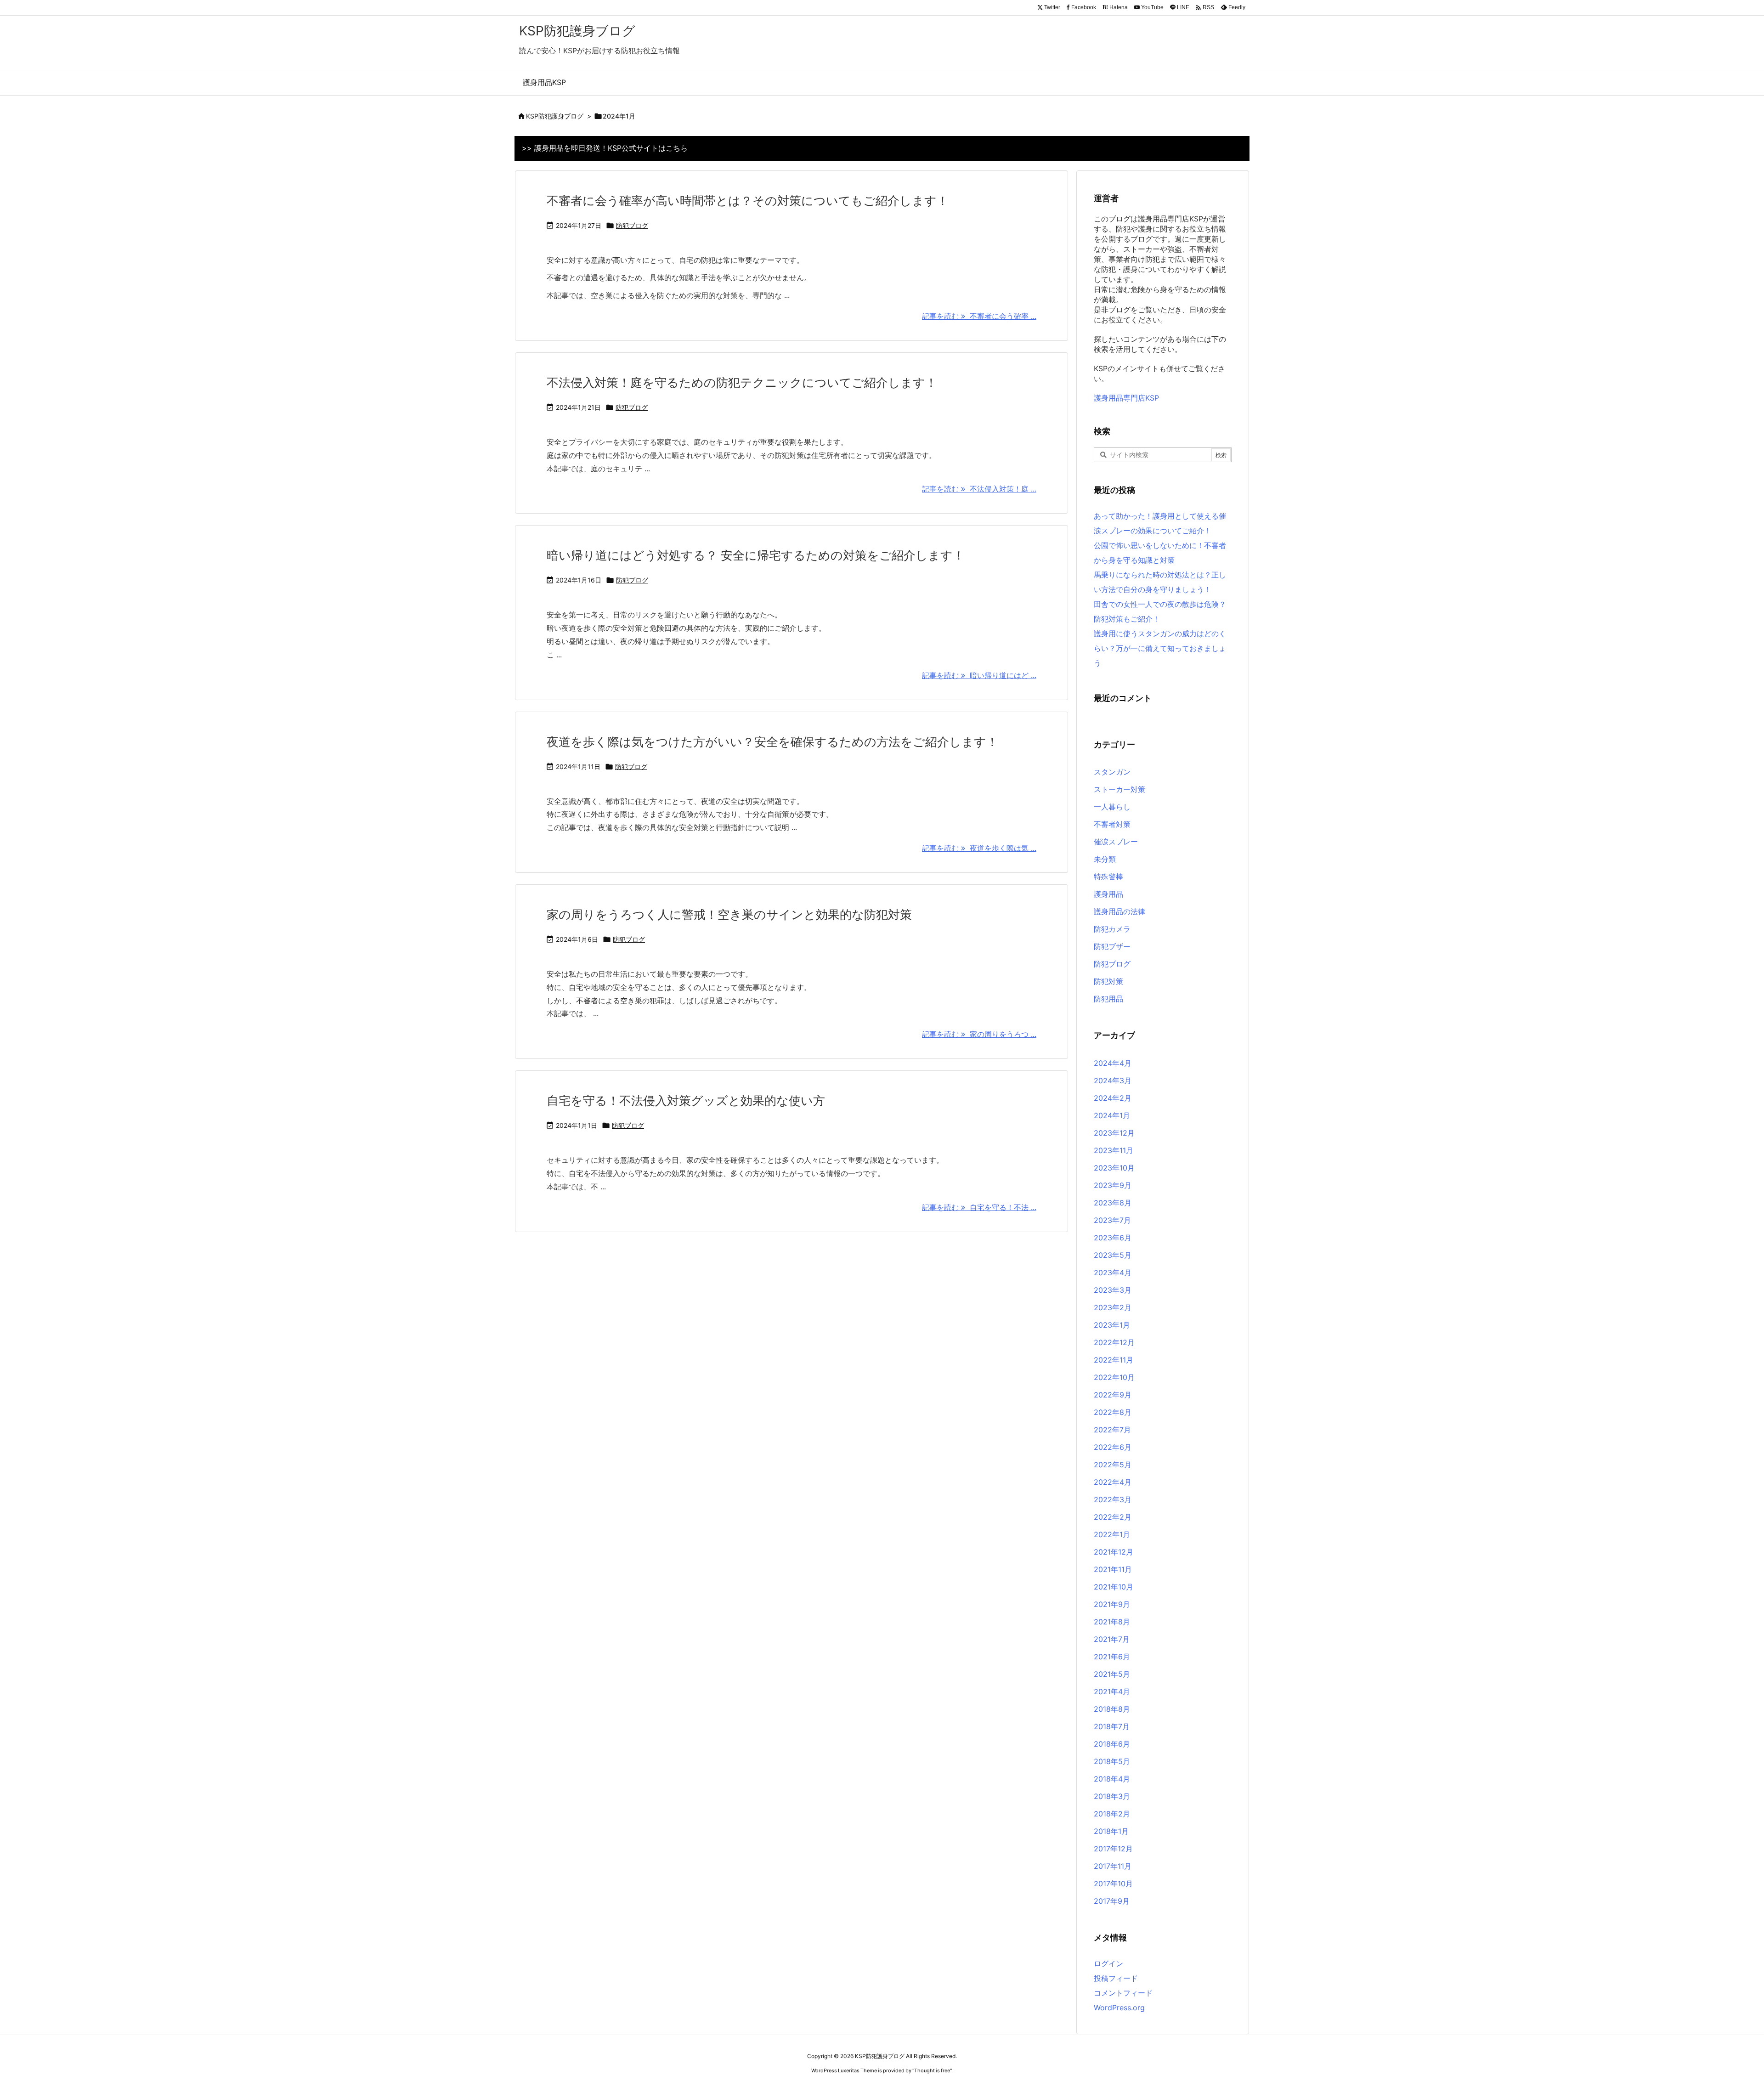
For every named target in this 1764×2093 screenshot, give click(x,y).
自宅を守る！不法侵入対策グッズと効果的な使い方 (686, 1100)
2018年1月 (1111, 1831)
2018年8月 (1112, 1709)
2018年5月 (1112, 1761)
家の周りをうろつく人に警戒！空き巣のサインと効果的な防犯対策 (729, 914)
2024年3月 (1113, 1080)
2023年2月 (1113, 1307)
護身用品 (1108, 894)
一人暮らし (1112, 807)
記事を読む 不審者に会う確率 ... (979, 316)
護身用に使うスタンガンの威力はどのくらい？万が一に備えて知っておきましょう (1160, 648)
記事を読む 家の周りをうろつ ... (979, 1034)
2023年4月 (1113, 1273)
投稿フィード (1116, 1978)
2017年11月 (1113, 1866)
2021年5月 (1112, 1674)
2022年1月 (1112, 1534)
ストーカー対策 (1119, 789)
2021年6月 (1112, 1657)
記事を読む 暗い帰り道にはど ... (979, 675)
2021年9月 (1112, 1604)
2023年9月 (1113, 1185)
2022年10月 (1114, 1377)
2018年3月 (1112, 1796)
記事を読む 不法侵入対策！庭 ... (979, 489)
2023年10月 (1114, 1168)
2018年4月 (1112, 1779)
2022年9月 (1113, 1395)
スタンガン (1112, 772)
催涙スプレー (1116, 842)
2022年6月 (1113, 1447)
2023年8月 (1113, 1203)
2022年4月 (1113, 1482)
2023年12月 (1114, 1133)
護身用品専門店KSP (1126, 398)
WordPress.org (1119, 2008)
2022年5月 (1113, 1465)
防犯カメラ (1112, 929)
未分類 (1105, 859)
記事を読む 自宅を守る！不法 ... (979, 1207)
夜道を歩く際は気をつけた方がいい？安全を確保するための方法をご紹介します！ (772, 742)
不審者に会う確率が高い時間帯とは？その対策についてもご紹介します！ (748, 201)
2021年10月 (1114, 1587)
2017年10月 (1113, 1884)
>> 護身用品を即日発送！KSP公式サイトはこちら (605, 148)
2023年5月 (1113, 1255)
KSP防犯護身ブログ (555, 116)
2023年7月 (1112, 1220)
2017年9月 (1112, 1901)
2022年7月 (1112, 1430)
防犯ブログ (632, 225)
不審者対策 (1112, 824)
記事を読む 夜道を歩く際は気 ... (979, 848)
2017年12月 (1113, 1849)
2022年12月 (1114, 1342)
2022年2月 (1113, 1517)
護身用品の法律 (1119, 911)
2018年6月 (1112, 1744)
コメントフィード (1123, 1993)
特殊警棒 (1108, 877)
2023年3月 (1113, 1290)
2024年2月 (1113, 1098)
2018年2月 (1112, 1814)
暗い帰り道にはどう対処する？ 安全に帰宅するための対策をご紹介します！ (756, 555)
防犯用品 (1108, 999)
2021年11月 (1113, 1569)
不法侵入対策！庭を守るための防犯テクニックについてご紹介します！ (742, 382)
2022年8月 (1113, 1412)
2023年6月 (1113, 1238)
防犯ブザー (1112, 946)
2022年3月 (1113, 1499)
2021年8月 (1112, 1622)
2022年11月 (1114, 1360)
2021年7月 (1112, 1639)
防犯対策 (1108, 981)
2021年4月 (1112, 1691)
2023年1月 (1112, 1325)
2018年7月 (1112, 1726)
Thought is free (932, 2070)
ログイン (1108, 1963)
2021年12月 (1114, 1552)
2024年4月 (1113, 1063)
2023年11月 (1114, 1150)
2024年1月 (1112, 1115)
